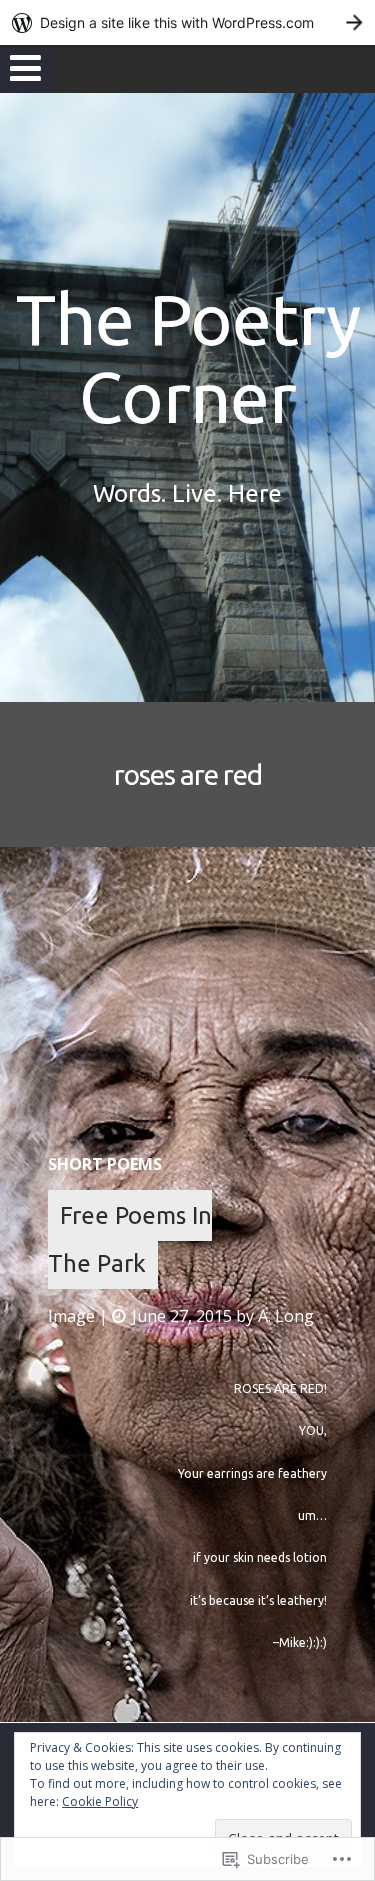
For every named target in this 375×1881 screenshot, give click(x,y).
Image (71, 1316)
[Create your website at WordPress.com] (187, 22)
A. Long (286, 1316)
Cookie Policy (100, 1801)
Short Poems (105, 1164)
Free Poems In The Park (130, 1239)
